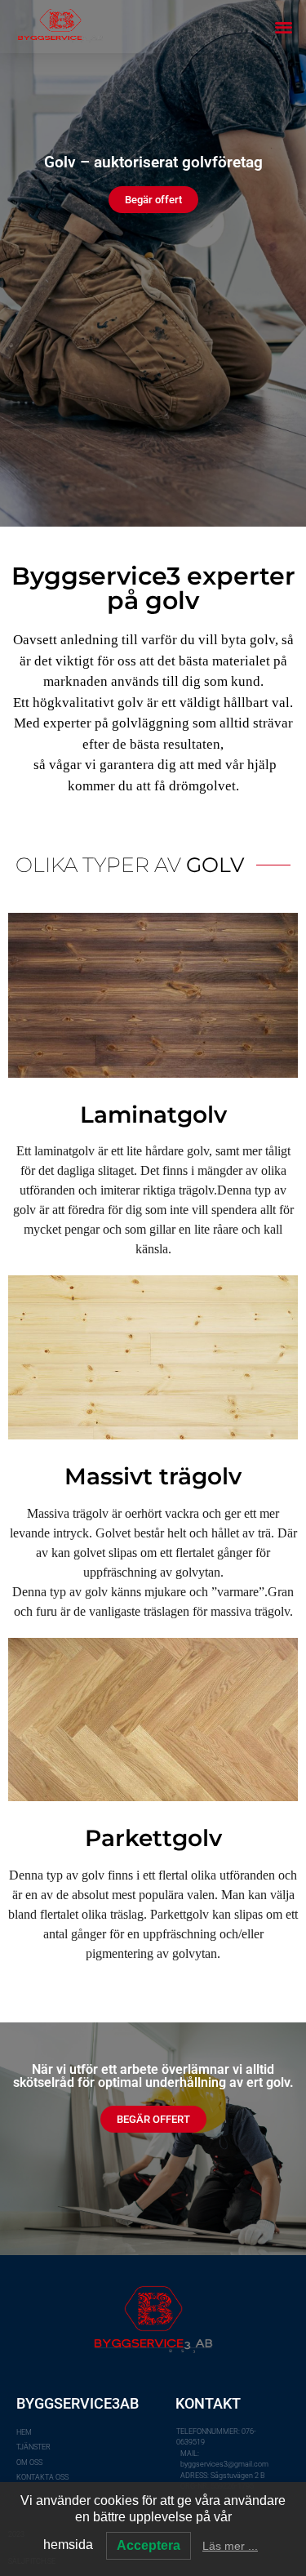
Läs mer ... (230, 2546)
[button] (284, 27)
